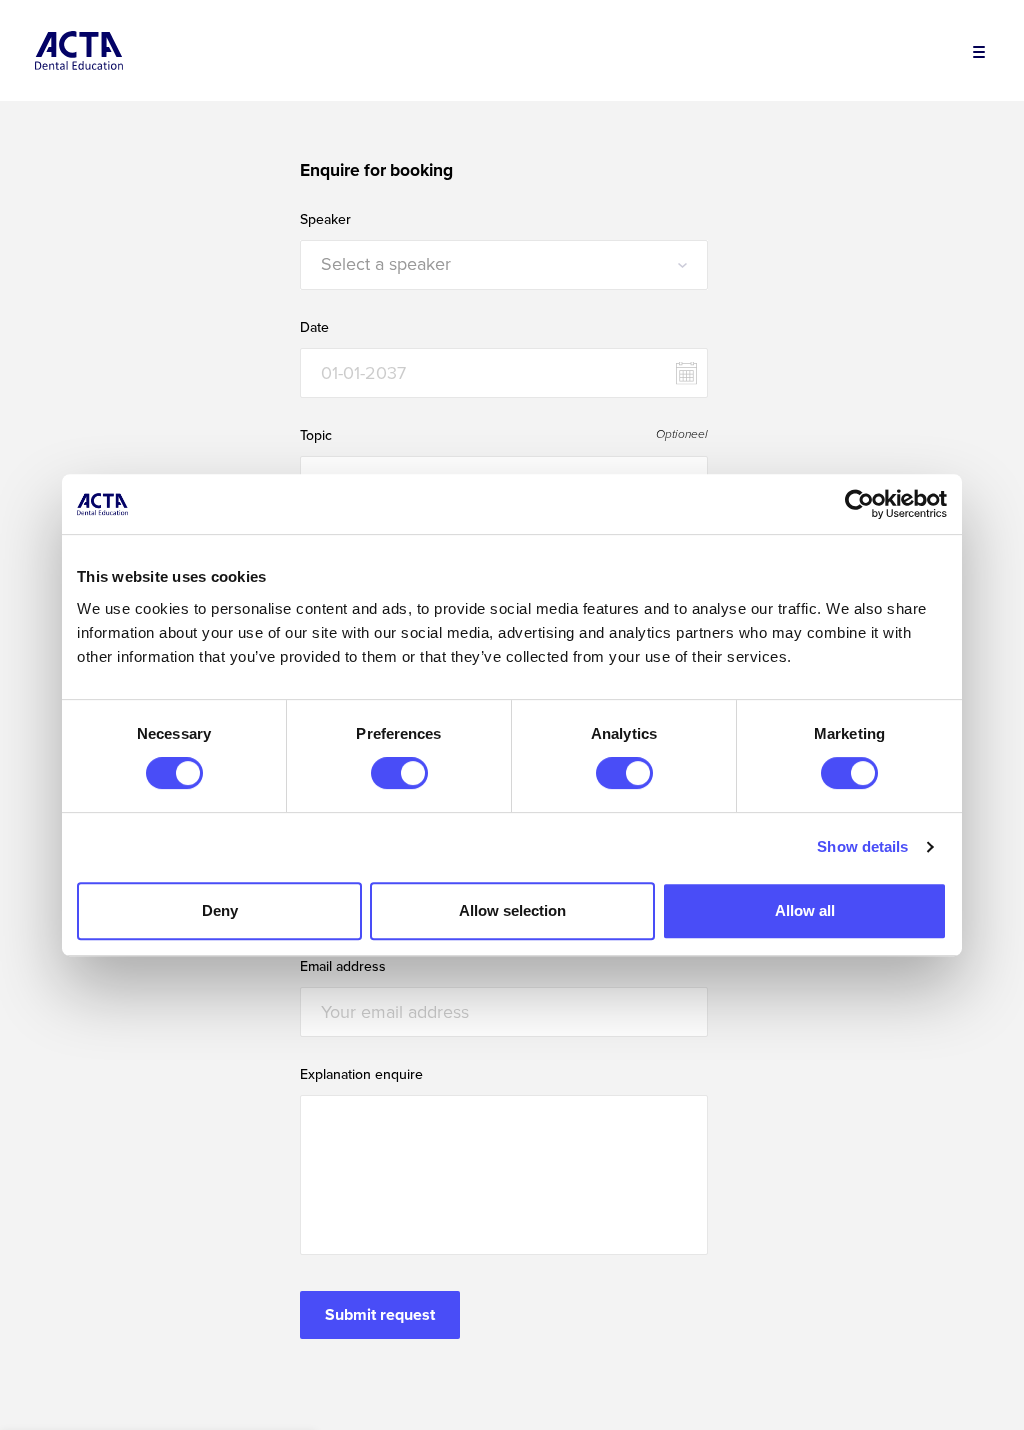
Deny (220, 910)
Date (314, 328)
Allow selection (512, 910)
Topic (316, 436)
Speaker (325, 220)
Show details (862, 846)
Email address (343, 967)
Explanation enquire (361, 1075)
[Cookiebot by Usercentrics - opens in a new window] (859, 504)
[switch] (399, 773)
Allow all (805, 910)
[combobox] (503, 265)
